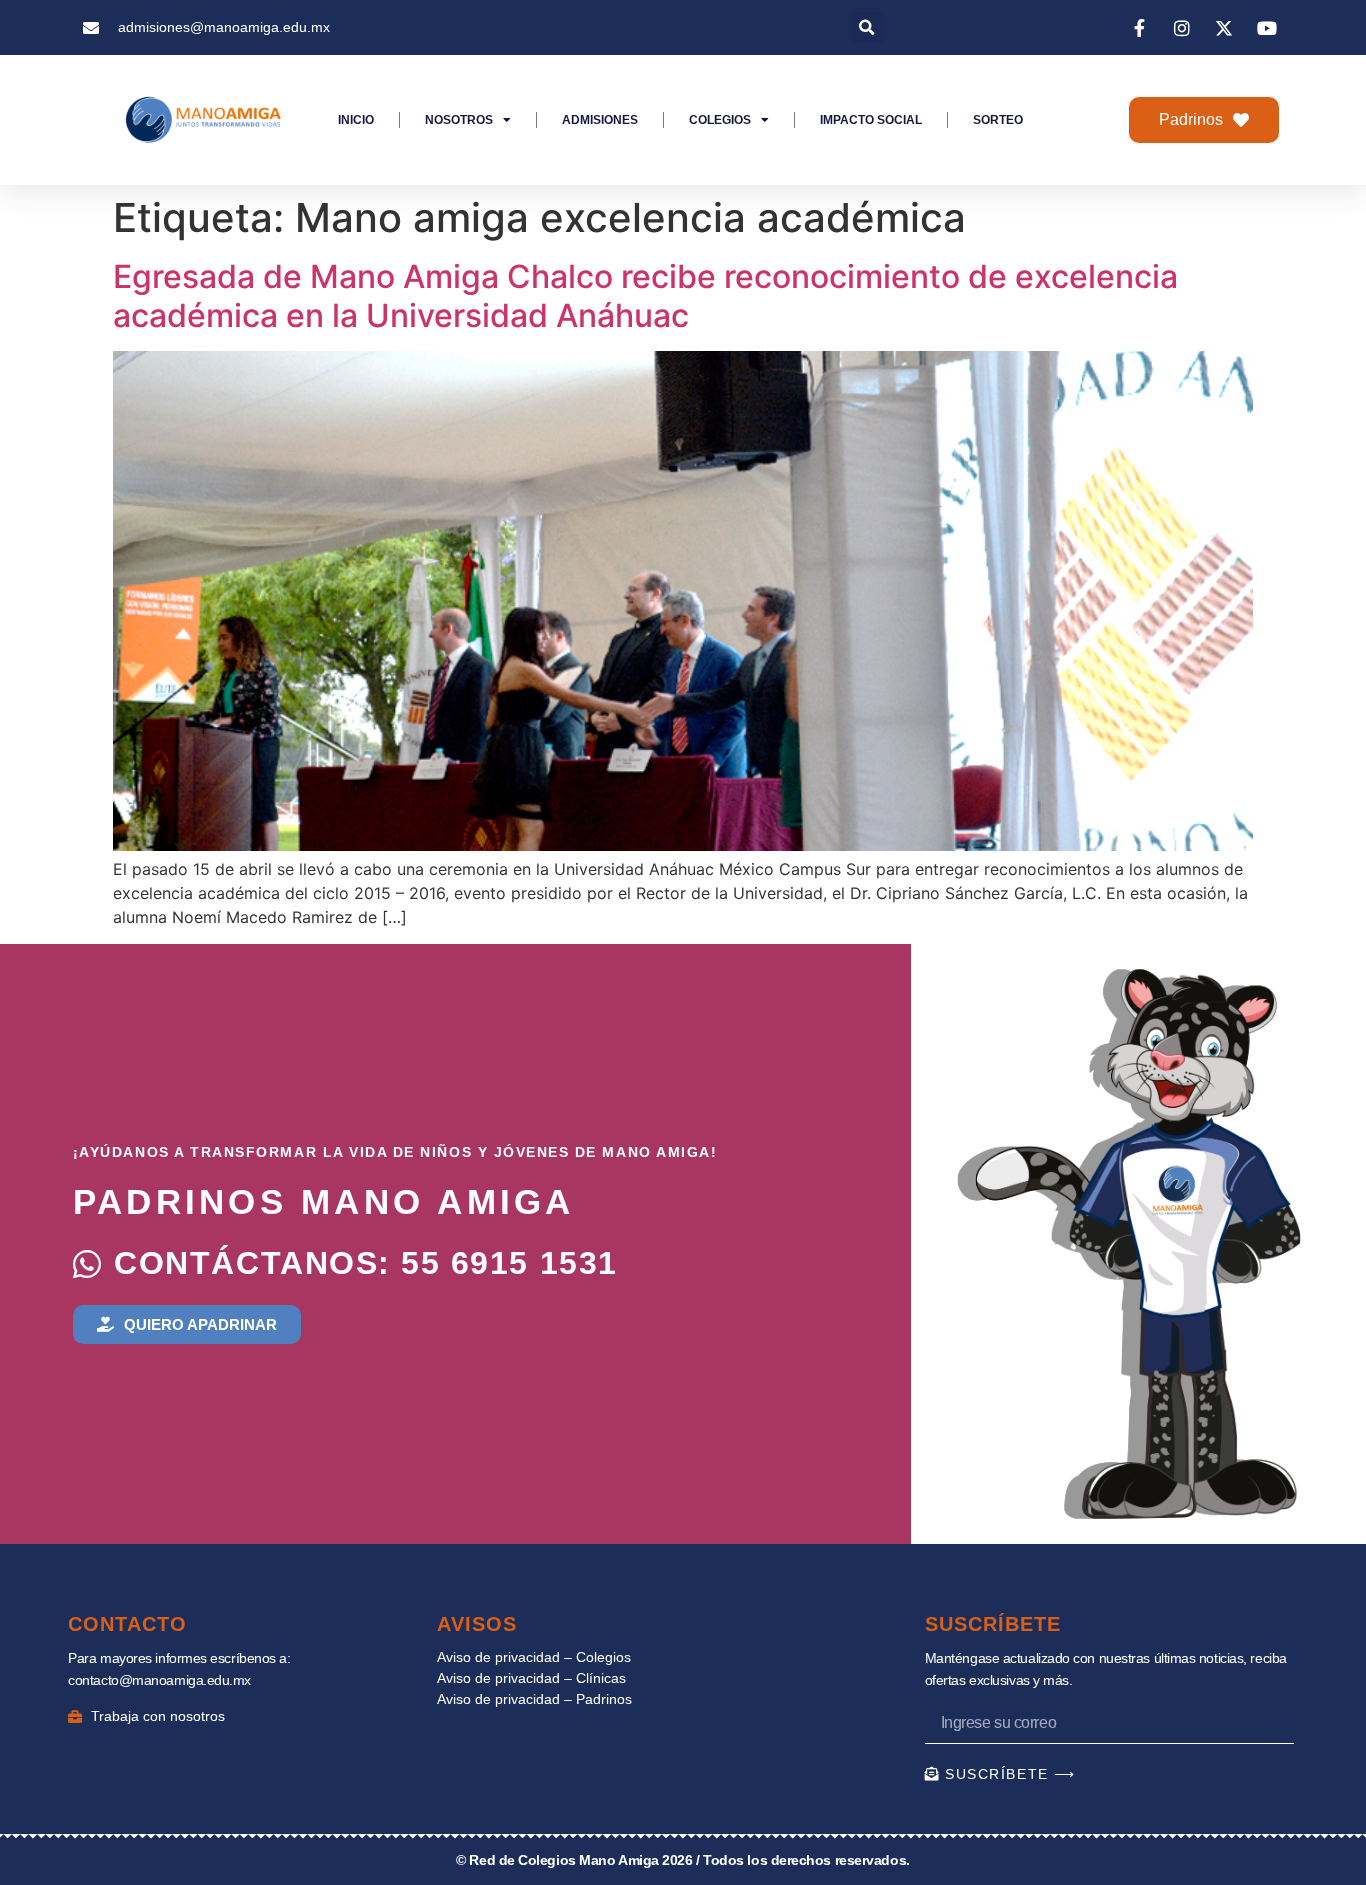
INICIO (356, 120)
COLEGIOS (720, 120)
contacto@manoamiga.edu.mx (159, 1680)
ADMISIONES (600, 120)
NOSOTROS (459, 120)
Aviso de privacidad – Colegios (534, 1657)
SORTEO (998, 120)
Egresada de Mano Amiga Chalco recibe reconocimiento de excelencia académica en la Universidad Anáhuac (645, 295)
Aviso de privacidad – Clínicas (531, 1678)
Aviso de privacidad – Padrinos (534, 1699)
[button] (867, 27)
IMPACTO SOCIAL (871, 120)
